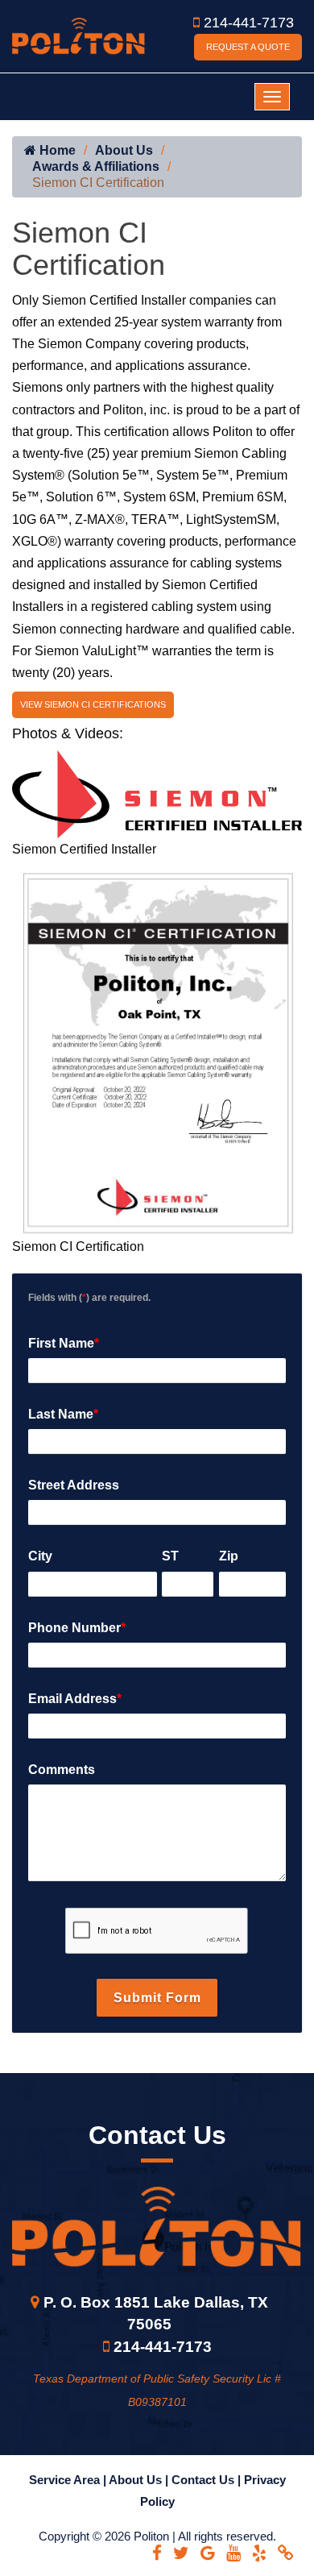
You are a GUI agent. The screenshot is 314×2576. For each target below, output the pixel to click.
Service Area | (69, 2480)
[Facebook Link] (157, 2553)
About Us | (140, 2480)
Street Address (74, 1485)
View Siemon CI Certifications (93, 704)
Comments (62, 1770)
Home (56, 150)
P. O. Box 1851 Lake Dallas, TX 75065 (156, 2313)
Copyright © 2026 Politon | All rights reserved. (157, 2536)
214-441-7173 (249, 23)
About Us (124, 150)
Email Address (75, 1699)
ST (170, 1556)
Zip (229, 1556)
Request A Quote (248, 47)
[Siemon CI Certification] (157, 1047)
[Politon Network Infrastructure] (78, 35)
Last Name (63, 1414)
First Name (64, 1343)
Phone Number (77, 1628)
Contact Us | (208, 2480)
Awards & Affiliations (96, 166)
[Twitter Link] (181, 2553)
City (40, 1556)
